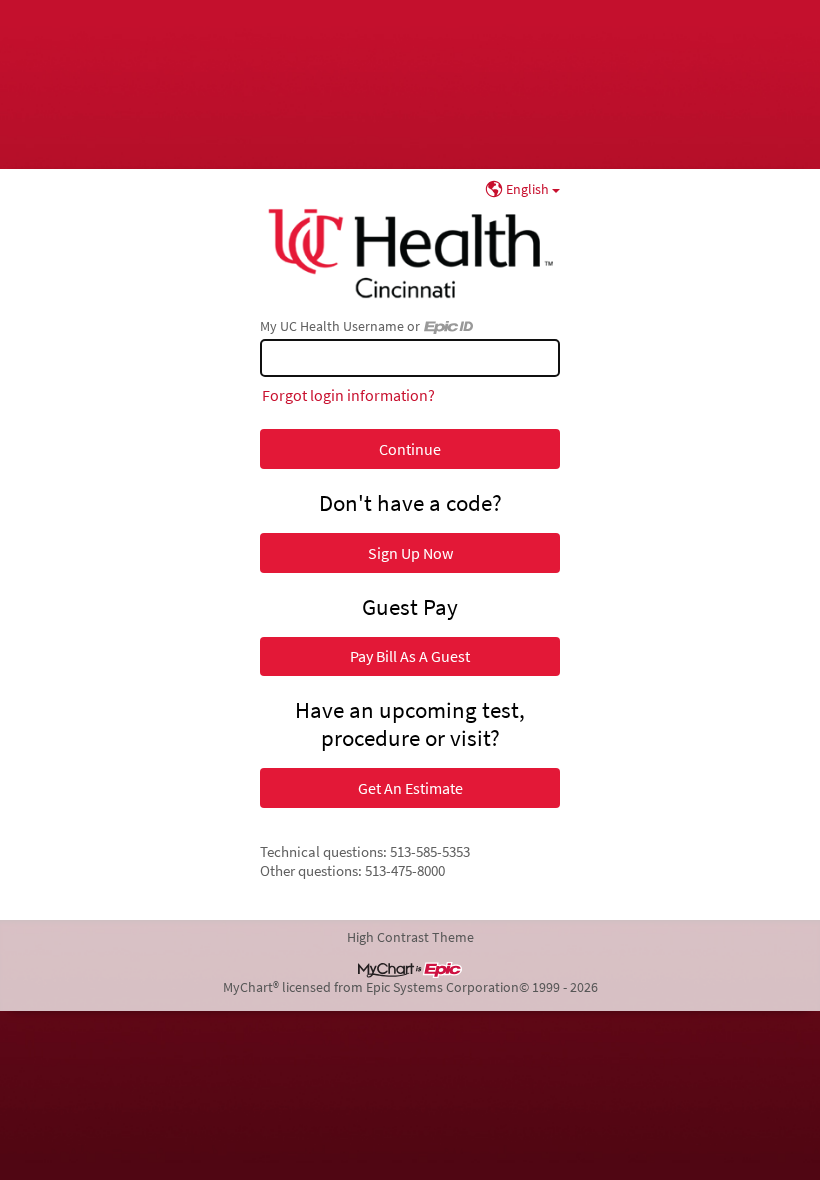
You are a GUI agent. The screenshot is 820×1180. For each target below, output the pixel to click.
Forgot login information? (348, 395)
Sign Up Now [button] (410, 553)
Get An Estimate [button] (410, 788)
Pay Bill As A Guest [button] (410, 656)
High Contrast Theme (410, 937)
